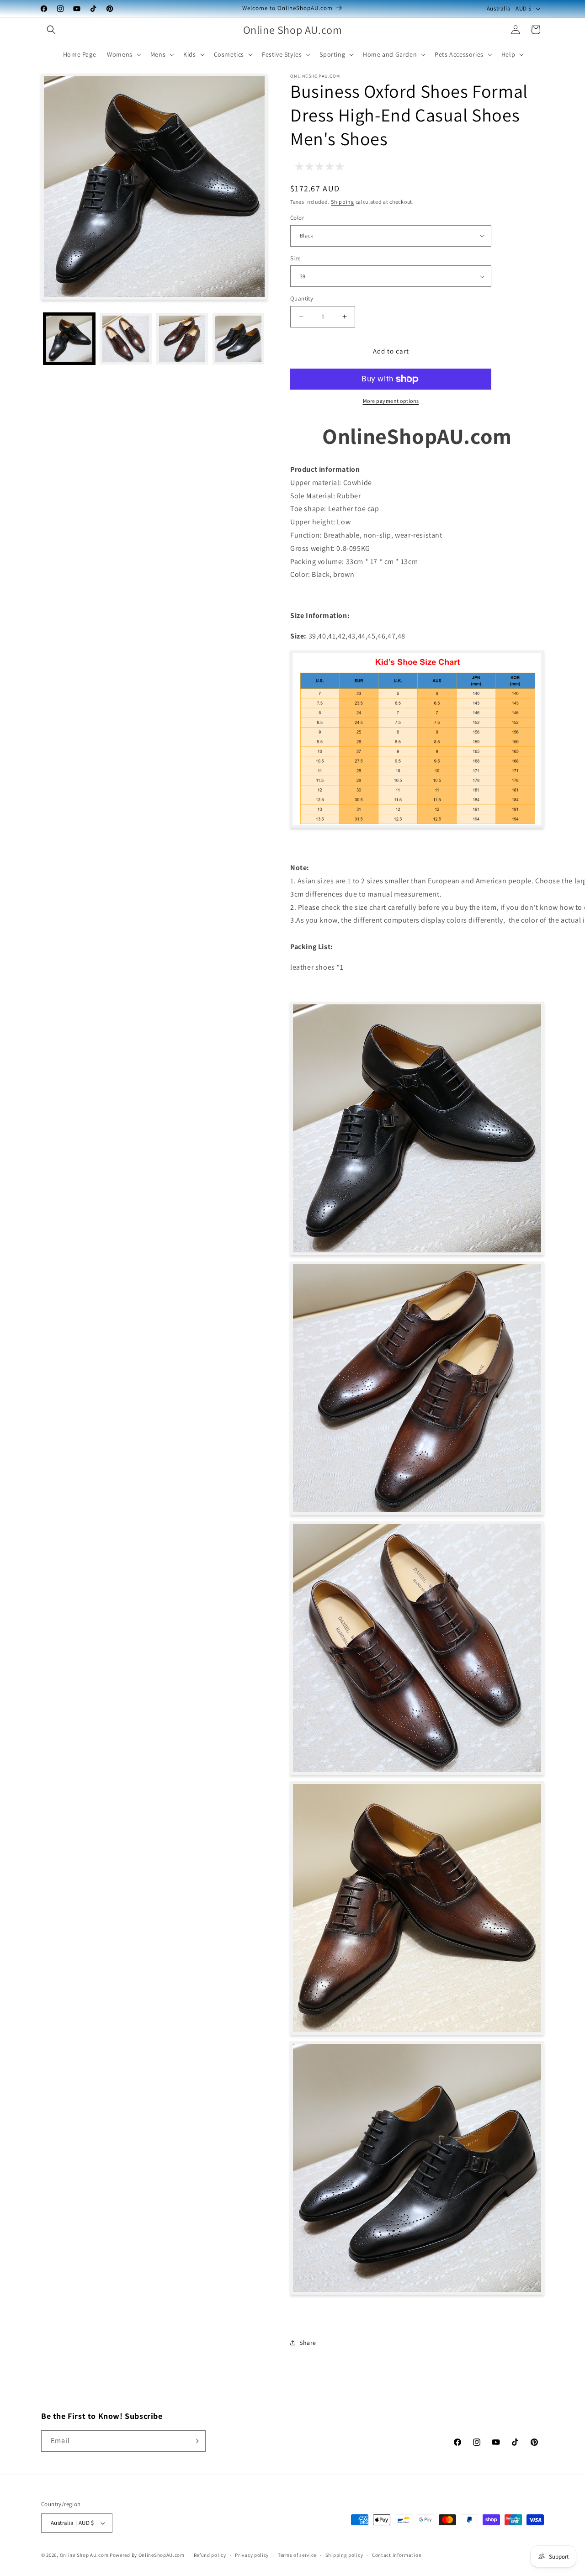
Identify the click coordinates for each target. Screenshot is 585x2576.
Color (297, 218)
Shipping (343, 202)
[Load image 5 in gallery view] (238, 339)
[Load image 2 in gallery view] (125, 339)
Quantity (302, 298)
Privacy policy (252, 2555)
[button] (51, 30)
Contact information (397, 2555)
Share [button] (308, 2343)
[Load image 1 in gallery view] (69, 339)
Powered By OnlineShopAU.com (147, 2555)
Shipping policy (344, 2555)
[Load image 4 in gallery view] (182, 339)
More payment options (391, 401)
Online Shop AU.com (84, 2555)
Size (295, 258)
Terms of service (297, 2555)
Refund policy (210, 2555)
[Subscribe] (195, 2441)
